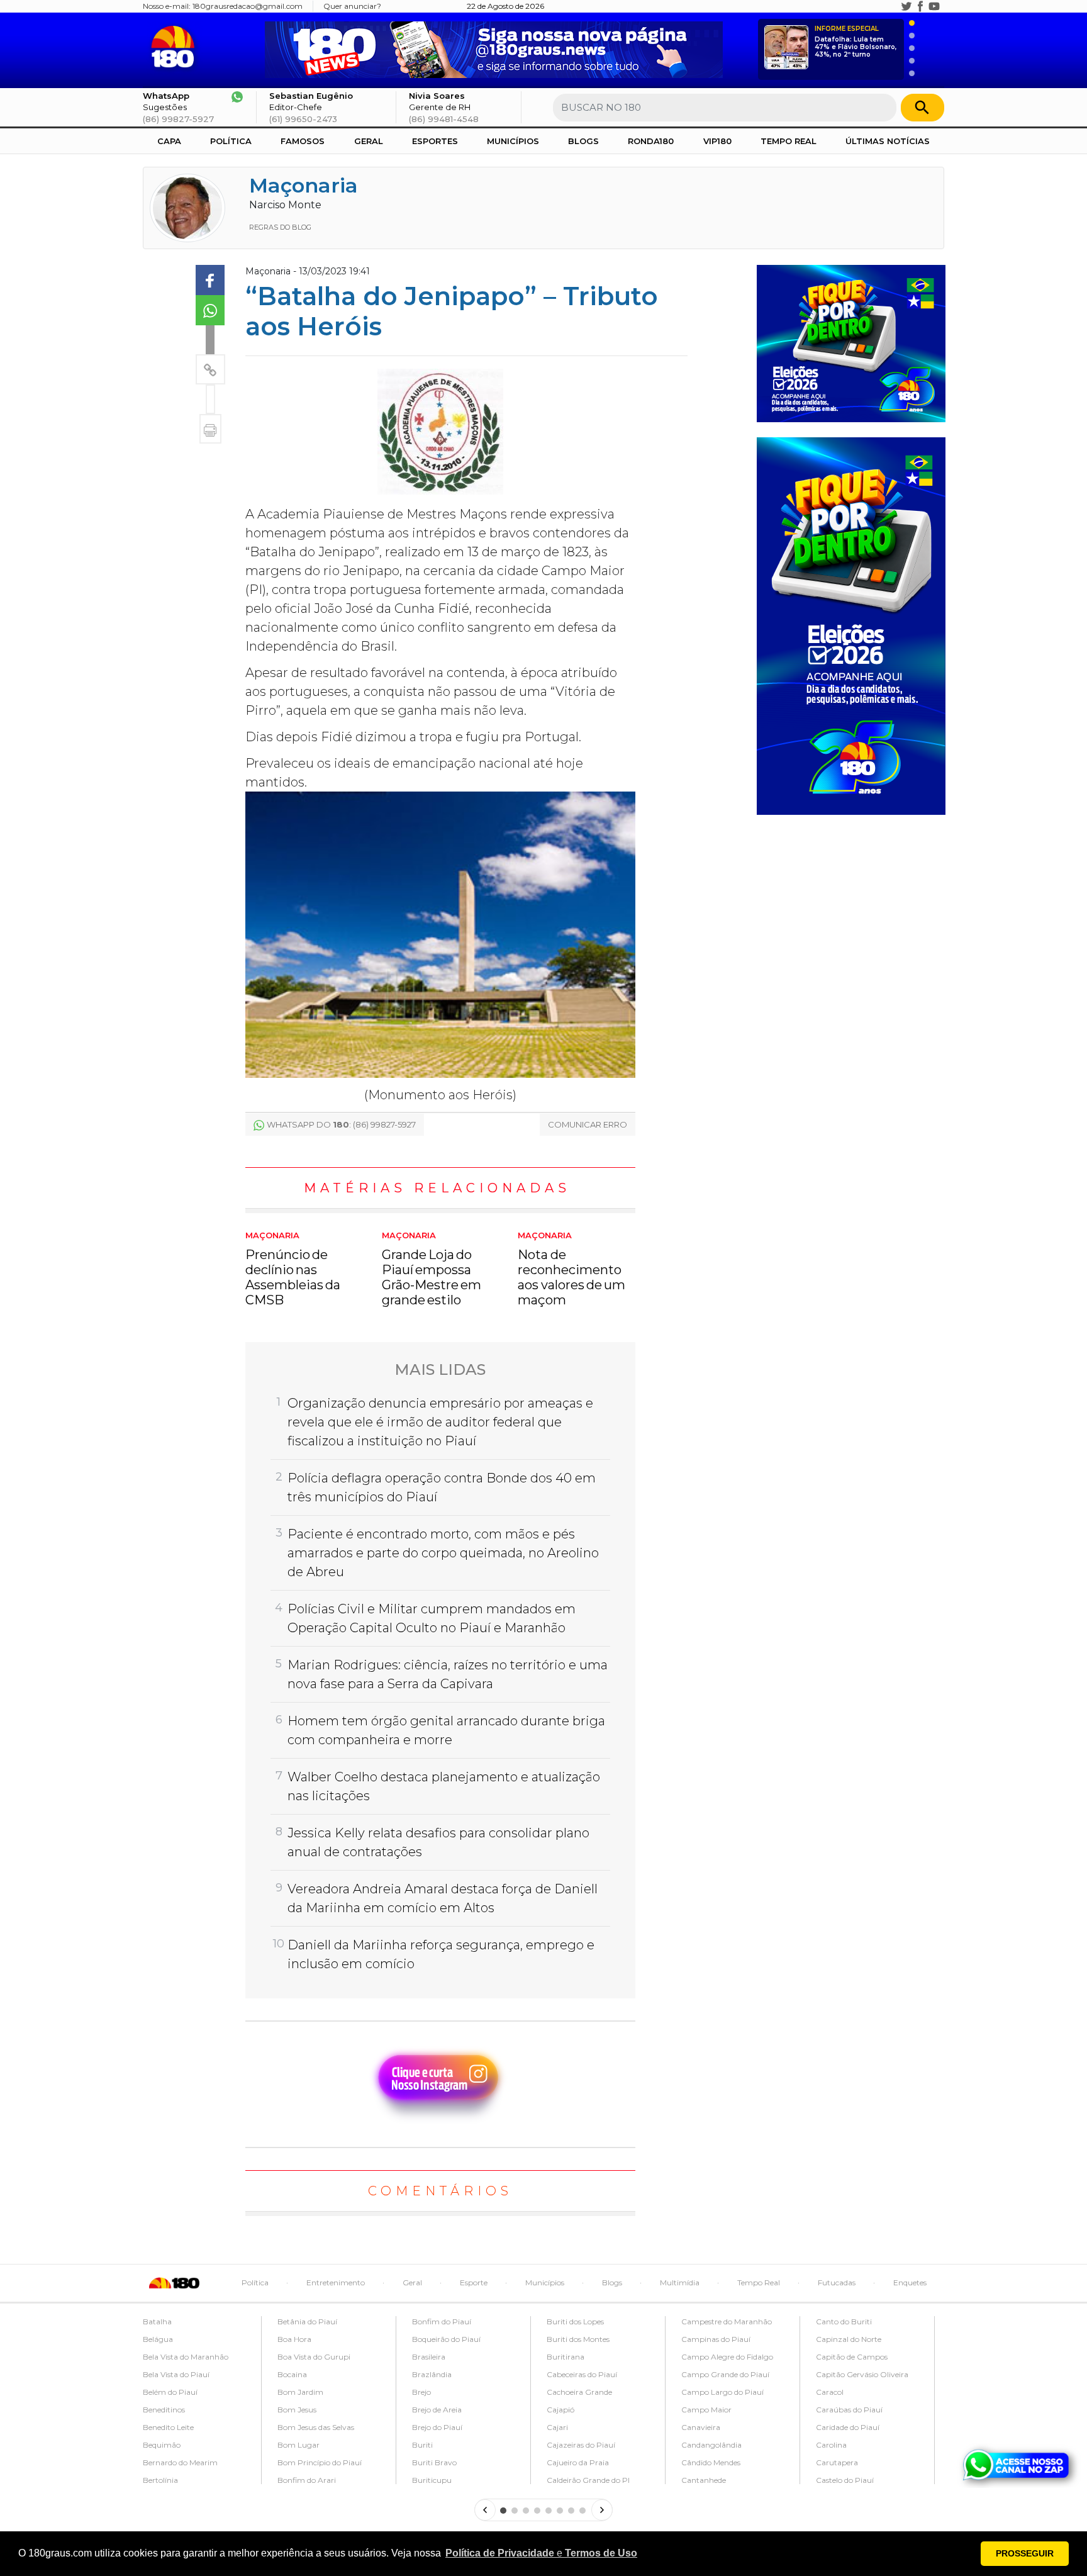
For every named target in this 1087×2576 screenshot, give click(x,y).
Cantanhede (704, 2480)
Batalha (157, 2321)
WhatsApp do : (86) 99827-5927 (341, 1124)
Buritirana (566, 2357)
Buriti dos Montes (578, 2339)
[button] (541, 2553)
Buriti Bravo (434, 2462)
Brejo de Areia (437, 2410)
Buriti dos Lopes (575, 2321)
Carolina (831, 2445)
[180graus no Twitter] (906, 6)
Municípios (513, 141)
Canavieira (701, 2427)
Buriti (422, 2445)
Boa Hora (294, 2339)
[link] (210, 280)
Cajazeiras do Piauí (581, 2445)
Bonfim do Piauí (442, 2321)
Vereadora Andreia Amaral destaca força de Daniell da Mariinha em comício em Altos (443, 1898)
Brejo (421, 2392)
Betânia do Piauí (307, 2321)
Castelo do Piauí (845, 2480)
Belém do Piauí (170, 2392)
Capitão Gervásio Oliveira (862, 2374)
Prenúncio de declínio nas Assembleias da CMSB (293, 1269)
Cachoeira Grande (579, 2392)
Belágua (158, 2339)
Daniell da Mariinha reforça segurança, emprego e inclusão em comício (441, 1954)
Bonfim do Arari (307, 2480)
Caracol (830, 2392)
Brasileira (429, 2357)
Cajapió (560, 2410)
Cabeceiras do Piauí (582, 2374)
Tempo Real (789, 141)
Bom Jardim (300, 2392)
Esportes (435, 141)
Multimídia (680, 2282)
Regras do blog (280, 227)
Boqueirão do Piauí (446, 2339)
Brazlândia (432, 2374)
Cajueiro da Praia (578, 2462)
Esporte (474, 2282)
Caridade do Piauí (848, 2427)
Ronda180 (651, 141)
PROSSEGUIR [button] (1025, 2553)
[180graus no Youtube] (934, 6)
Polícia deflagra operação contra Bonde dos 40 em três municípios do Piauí (442, 1487)
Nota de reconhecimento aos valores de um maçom (571, 1269)
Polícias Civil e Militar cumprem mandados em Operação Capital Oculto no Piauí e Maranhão (432, 1618)
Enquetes (910, 2282)
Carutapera (837, 2462)
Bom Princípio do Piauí (320, 2462)
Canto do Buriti (844, 2321)
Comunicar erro (588, 1124)
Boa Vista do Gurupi (314, 2357)
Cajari (557, 2427)
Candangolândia (711, 2445)
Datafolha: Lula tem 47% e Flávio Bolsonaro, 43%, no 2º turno (856, 42)
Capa (169, 141)
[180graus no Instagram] (893, 6)
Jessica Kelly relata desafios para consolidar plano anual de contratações (438, 1842)
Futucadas (837, 2282)
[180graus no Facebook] (920, 6)
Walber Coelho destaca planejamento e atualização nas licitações (444, 1786)
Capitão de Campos (852, 2357)
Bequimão (162, 2445)
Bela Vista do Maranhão (186, 2357)
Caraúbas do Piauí (849, 2410)
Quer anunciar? (352, 6)
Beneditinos (164, 2410)
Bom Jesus (297, 2410)
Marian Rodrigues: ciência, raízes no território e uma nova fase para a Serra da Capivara (448, 1674)
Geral (369, 141)
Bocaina (292, 2374)
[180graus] (175, 47)
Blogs (583, 141)
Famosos (303, 141)
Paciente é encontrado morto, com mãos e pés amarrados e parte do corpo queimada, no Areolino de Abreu (443, 1553)
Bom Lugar (298, 2445)
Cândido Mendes (711, 2462)
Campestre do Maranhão (727, 2321)
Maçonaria (304, 185)
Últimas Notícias (888, 141)
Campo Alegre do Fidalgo (727, 2357)
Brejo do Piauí (437, 2427)
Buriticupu (432, 2480)
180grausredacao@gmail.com (248, 6)
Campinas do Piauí (716, 2339)
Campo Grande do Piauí (725, 2374)
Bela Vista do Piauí (176, 2374)
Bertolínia (160, 2480)
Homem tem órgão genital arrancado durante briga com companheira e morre (446, 1730)
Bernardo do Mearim (180, 2462)
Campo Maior (706, 2410)
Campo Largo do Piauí (722, 2392)
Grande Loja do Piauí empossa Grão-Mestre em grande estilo (432, 1269)
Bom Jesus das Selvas (316, 2427)
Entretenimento (336, 2282)
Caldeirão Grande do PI (588, 2480)
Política (231, 141)
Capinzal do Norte (849, 2339)
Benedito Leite (168, 2427)
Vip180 (717, 141)
